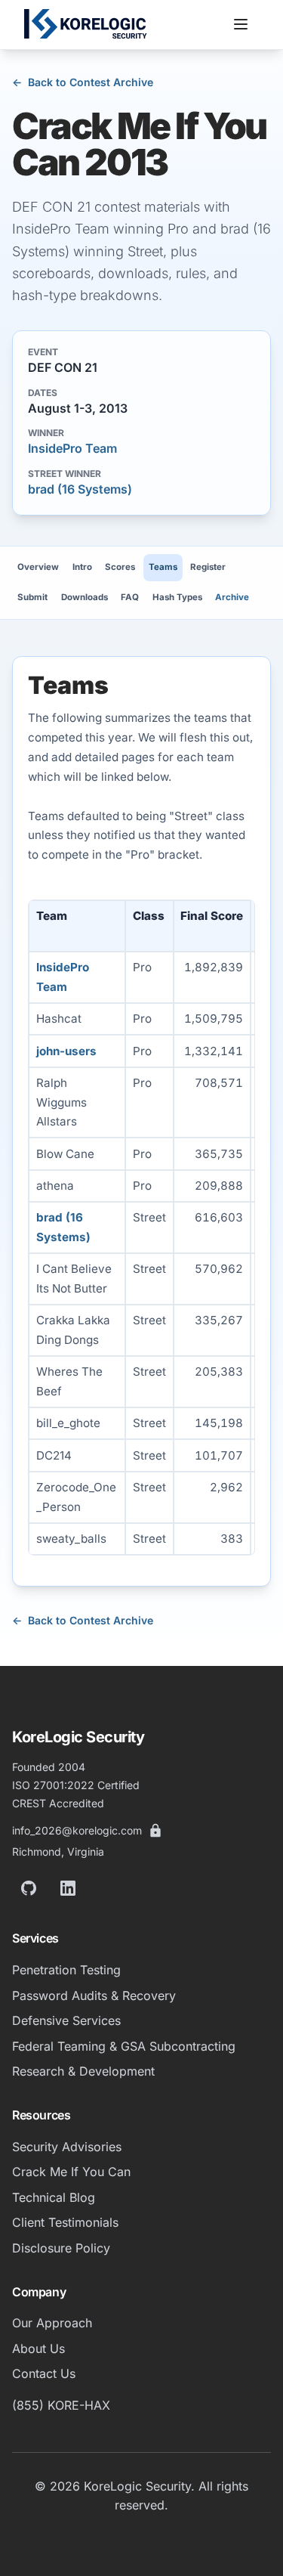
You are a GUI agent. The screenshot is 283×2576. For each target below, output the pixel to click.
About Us (38, 2348)
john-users (66, 1051)
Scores (120, 567)
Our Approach (52, 2323)
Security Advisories (67, 2147)
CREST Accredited (58, 1803)
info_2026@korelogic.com (77, 1830)
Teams (163, 567)
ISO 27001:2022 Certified (76, 1785)
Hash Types (177, 597)
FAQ (130, 597)
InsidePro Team (72, 448)
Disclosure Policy (61, 2248)
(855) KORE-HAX (61, 2405)
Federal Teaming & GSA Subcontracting (124, 2046)
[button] (241, 24)
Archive (232, 597)
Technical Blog (54, 2197)
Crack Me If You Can (71, 2172)
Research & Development (83, 2071)
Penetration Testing (66, 1970)
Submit (32, 597)
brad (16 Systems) (80, 489)
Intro (82, 567)
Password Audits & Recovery (94, 1995)
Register (208, 567)
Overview (38, 567)
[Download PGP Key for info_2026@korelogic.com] (155, 1831)
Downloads (85, 597)
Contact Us (44, 2373)
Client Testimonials (65, 2222)
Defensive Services (66, 2020)
